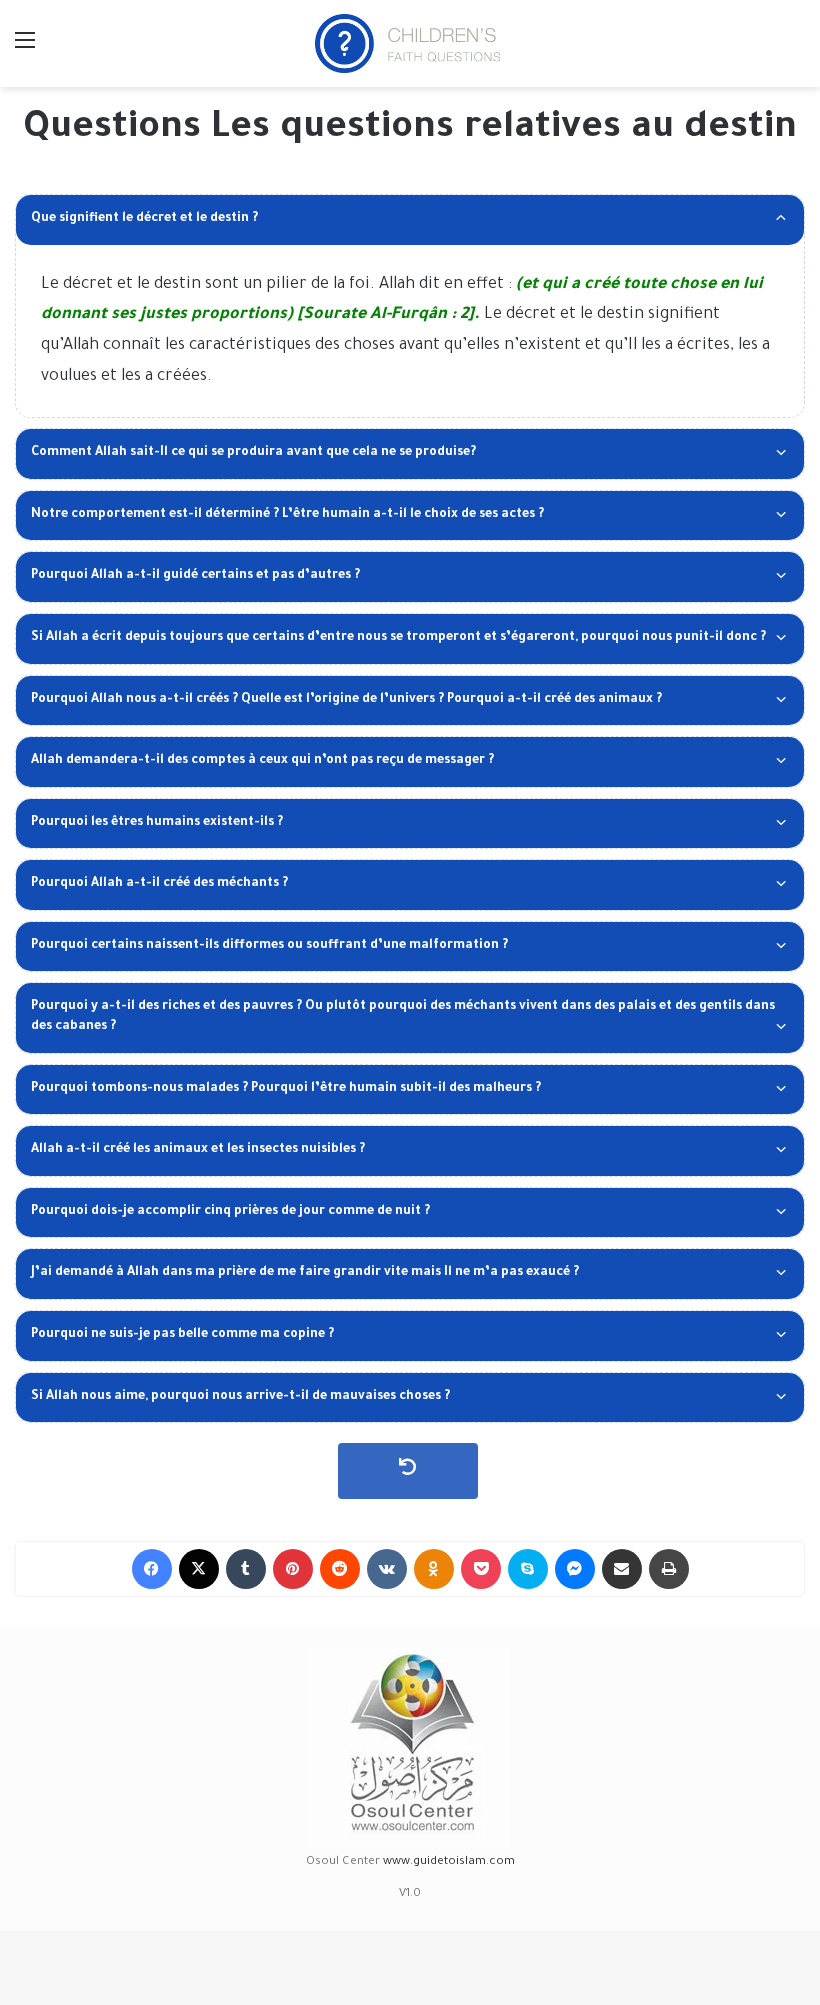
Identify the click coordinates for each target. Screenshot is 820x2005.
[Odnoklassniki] (434, 1569)
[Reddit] (340, 1569)
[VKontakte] (387, 1569)
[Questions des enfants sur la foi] (410, 43)
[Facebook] (152, 1569)
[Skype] (528, 1569)
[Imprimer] (669, 1569)
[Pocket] (481, 1569)
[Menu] (25, 50)
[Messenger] (575, 1569)
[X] (199, 1569)
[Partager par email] (622, 1569)
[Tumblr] (246, 1569)
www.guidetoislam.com (449, 1862)
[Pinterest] (293, 1569)
